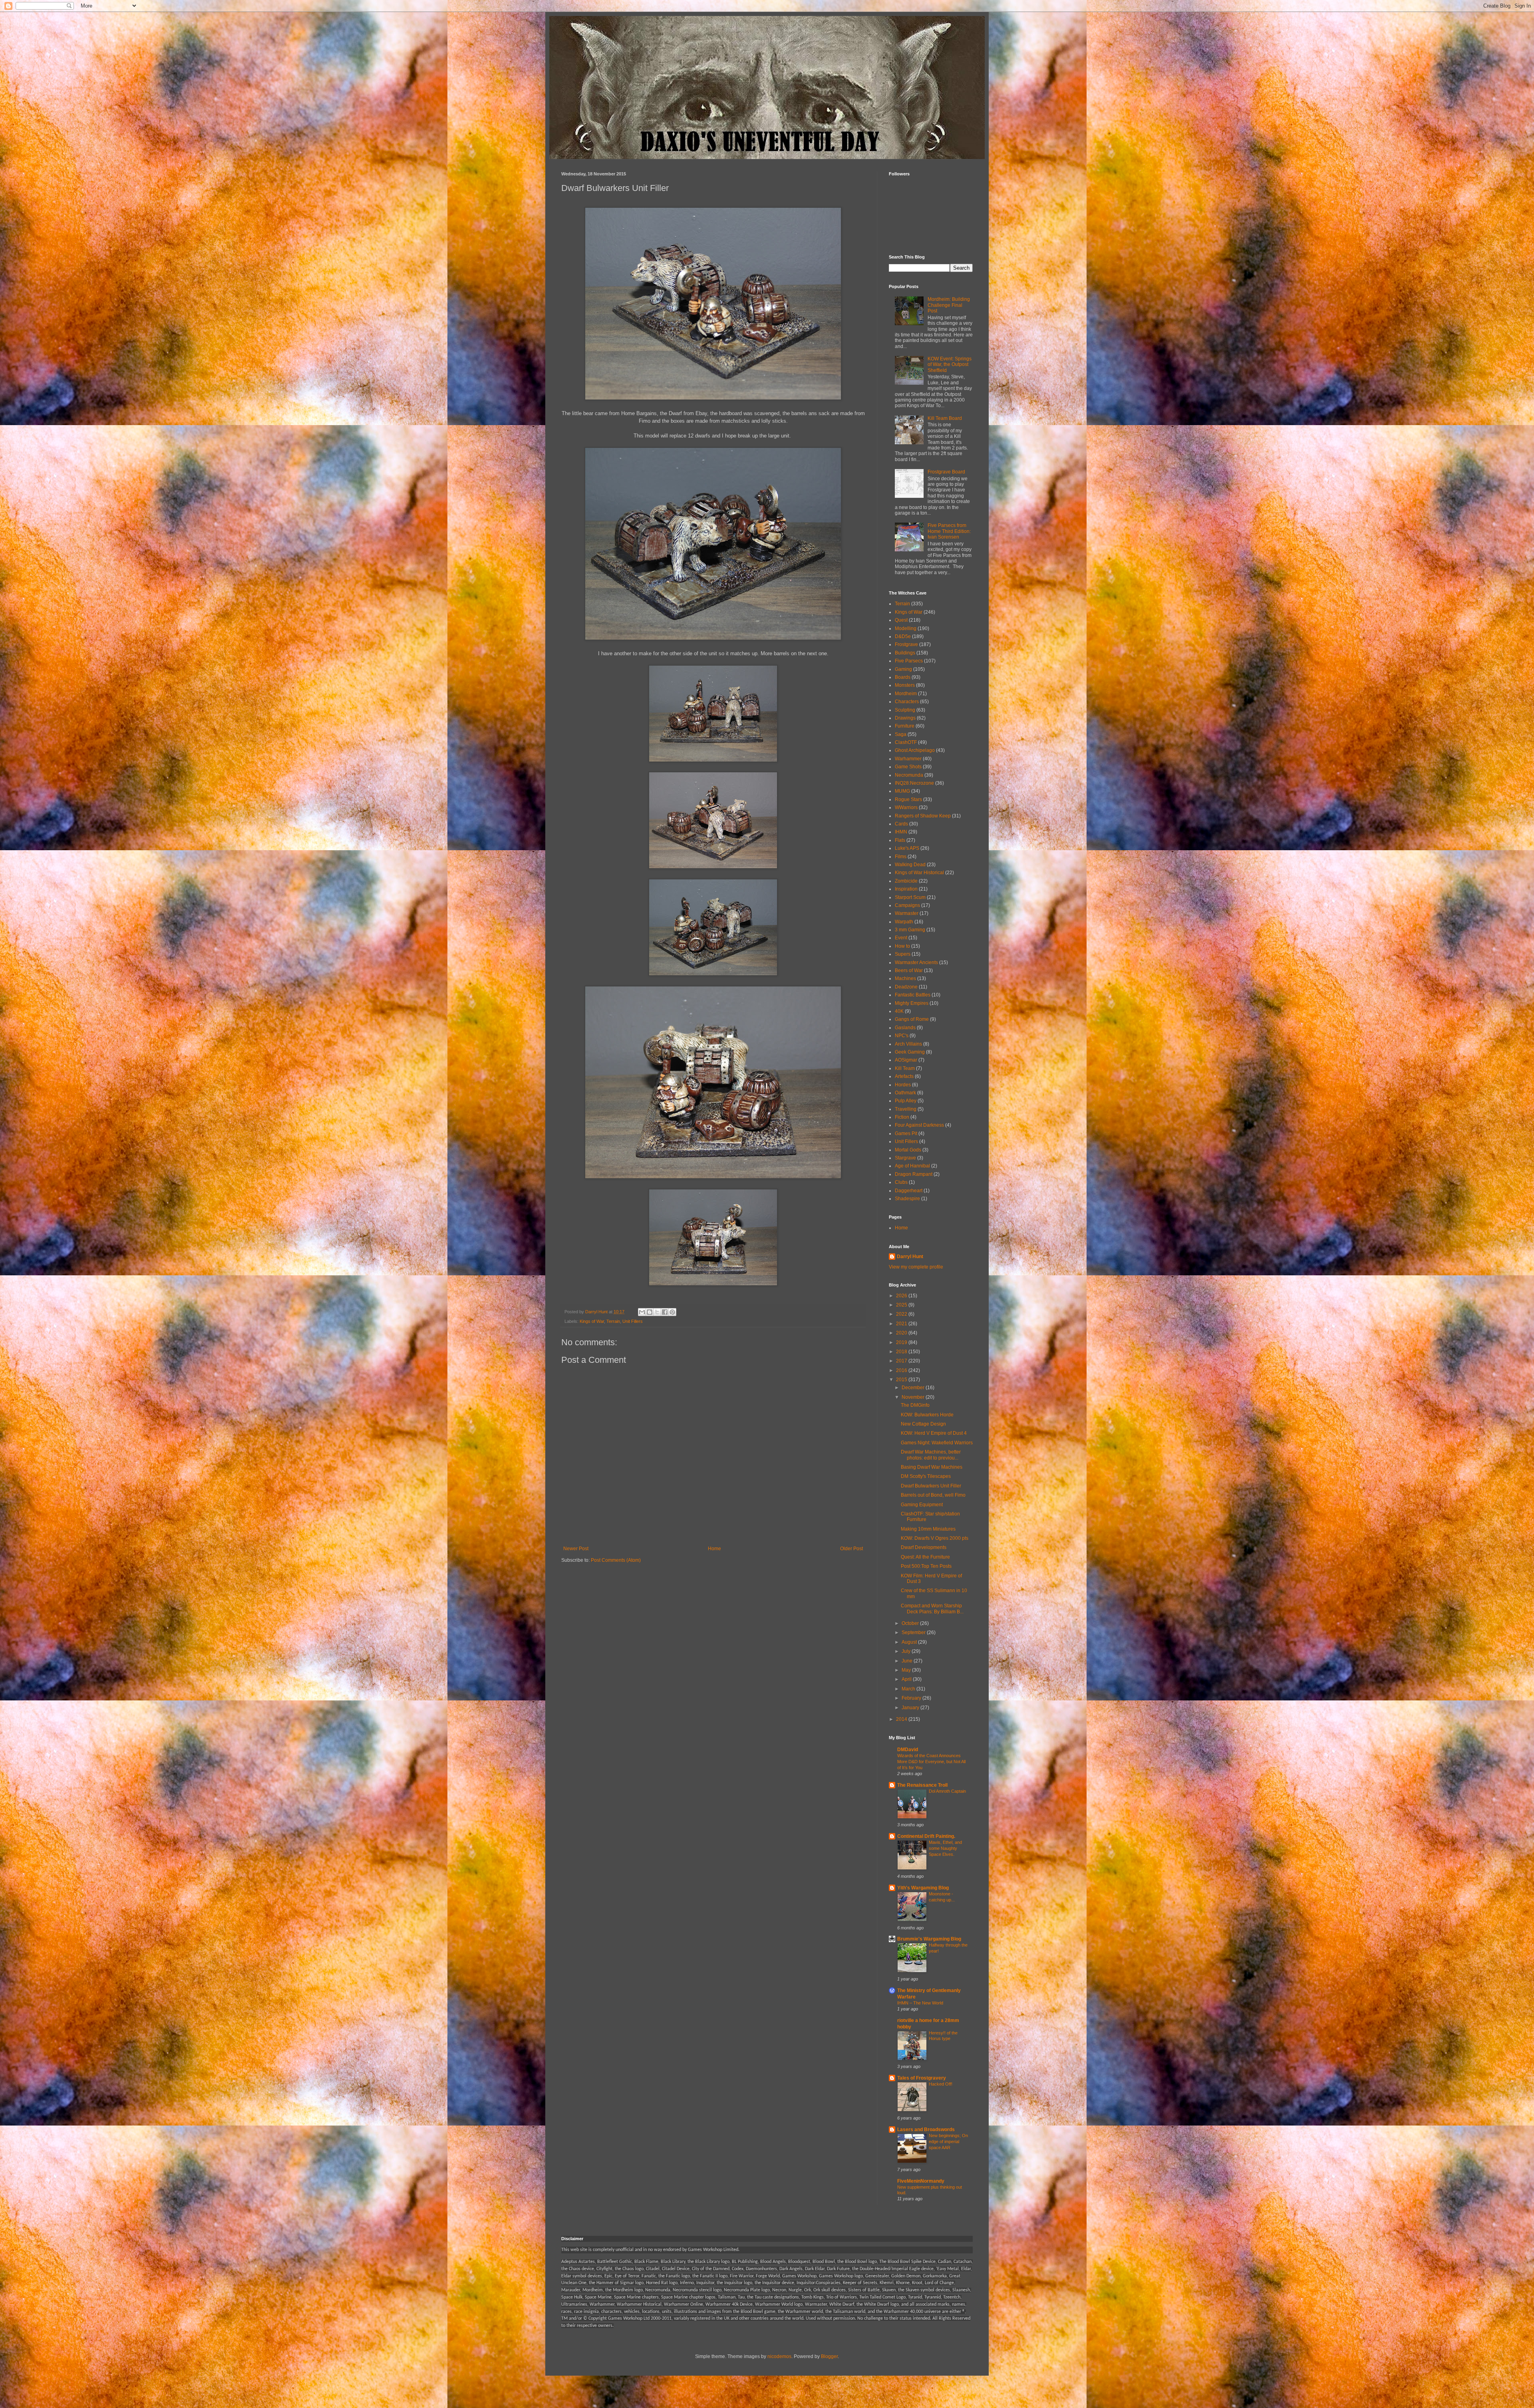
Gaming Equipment (922, 1505)
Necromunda (909, 775)
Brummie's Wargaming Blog (929, 1939)
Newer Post (576, 1549)
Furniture (905, 726)
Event (901, 938)
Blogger (829, 2356)
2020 (902, 1333)
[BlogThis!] (650, 1312)
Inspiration (906, 889)
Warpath (904, 922)
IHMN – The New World (920, 2003)
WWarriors (906, 807)
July (907, 1651)
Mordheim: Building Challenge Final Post (949, 305)
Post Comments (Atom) (616, 1560)
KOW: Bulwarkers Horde (927, 1415)
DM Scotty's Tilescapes (926, 1476)
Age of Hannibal (912, 1166)
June (908, 1661)
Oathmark (905, 1093)
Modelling (906, 628)
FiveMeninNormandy (921, 2181)
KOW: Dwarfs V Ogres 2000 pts (935, 1538)
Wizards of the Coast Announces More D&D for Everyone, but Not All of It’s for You (931, 1762)
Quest (901, 620)
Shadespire (907, 1199)
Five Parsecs (909, 661)
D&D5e (903, 636)
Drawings (905, 718)
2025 (902, 1305)
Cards (901, 824)
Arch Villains (908, 1044)
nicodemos (779, 2356)
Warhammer (908, 759)
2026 (902, 1296)
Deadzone (906, 987)
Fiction (902, 1117)
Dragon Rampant (914, 1174)
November (914, 1397)
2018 (902, 1352)
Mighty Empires (912, 1003)
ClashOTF (906, 742)
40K (899, 1011)
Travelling (906, 1109)
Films (901, 857)
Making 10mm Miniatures (928, 1529)
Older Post (851, 1549)
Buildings (905, 653)
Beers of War (909, 970)
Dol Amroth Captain (947, 1791)
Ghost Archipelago (915, 750)
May (907, 1670)
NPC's (902, 1036)
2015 (902, 1380)
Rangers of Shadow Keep (923, 816)
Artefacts (904, 1076)
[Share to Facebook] (665, 1312)
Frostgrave (906, 644)
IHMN (901, 832)
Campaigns (907, 905)
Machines (905, 978)
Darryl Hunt (910, 1257)
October (911, 1623)
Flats (900, 840)
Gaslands (905, 1028)
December (914, 1388)
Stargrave (905, 1158)
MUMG (902, 791)
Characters (907, 702)
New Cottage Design (923, 1424)
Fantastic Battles (913, 995)
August (910, 1642)
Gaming (903, 669)
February (912, 1698)
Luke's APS (907, 848)
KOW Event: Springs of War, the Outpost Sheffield (950, 365)
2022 (902, 1314)
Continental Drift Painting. (926, 1836)
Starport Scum (910, 897)
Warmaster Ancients (916, 962)
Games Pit (906, 1133)
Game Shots (908, 767)
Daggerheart (909, 1191)
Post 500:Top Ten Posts (926, 1566)
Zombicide (906, 881)
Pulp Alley (906, 1101)
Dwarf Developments (924, 1547)
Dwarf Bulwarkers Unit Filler (931, 1486)
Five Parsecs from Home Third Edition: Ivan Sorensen (949, 531)
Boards (903, 677)
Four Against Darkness (919, 1125)
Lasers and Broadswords (926, 2130)
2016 (902, 1370)
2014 (902, 1719)
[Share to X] (657, 1312)
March (909, 1689)
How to (902, 946)
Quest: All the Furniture (925, 1557)
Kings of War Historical (919, 873)
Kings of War (592, 1321)
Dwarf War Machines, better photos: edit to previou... (931, 1455)
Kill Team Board (945, 418)
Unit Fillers (633, 1321)
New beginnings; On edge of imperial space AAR (948, 2142)
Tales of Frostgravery (922, 2078)
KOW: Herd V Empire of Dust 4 (934, 1433)
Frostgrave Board (946, 472)
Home (714, 1549)
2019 (902, 1342)
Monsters (905, 685)
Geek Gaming (910, 1052)
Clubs (901, 1182)
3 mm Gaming (910, 930)
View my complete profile (916, 1267)
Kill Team (905, 1068)
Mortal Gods (908, 1150)
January (911, 1708)
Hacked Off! (941, 2084)
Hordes (903, 1085)
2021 (902, 1324)
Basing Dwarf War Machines (932, 1467)
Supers (903, 954)
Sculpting (905, 710)
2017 (902, 1361)
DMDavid (908, 1750)
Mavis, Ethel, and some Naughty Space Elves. (945, 1848)
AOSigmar (906, 1060)
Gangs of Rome (912, 1019)
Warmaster (907, 913)
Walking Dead (910, 865)
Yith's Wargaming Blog (923, 1888)
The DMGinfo (915, 1405)
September (914, 1633)
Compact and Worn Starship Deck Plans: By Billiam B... (932, 1609)
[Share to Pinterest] (672, 1312)
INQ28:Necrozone (914, 783)
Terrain (613, 1321)
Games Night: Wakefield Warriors (937, 1443)
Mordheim (906, 694)
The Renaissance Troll (922, 1785)
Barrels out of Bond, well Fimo (933, 1495)
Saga (901, 734)
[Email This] (642, 1312)
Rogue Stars (908, 799)
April (907, 1679)
